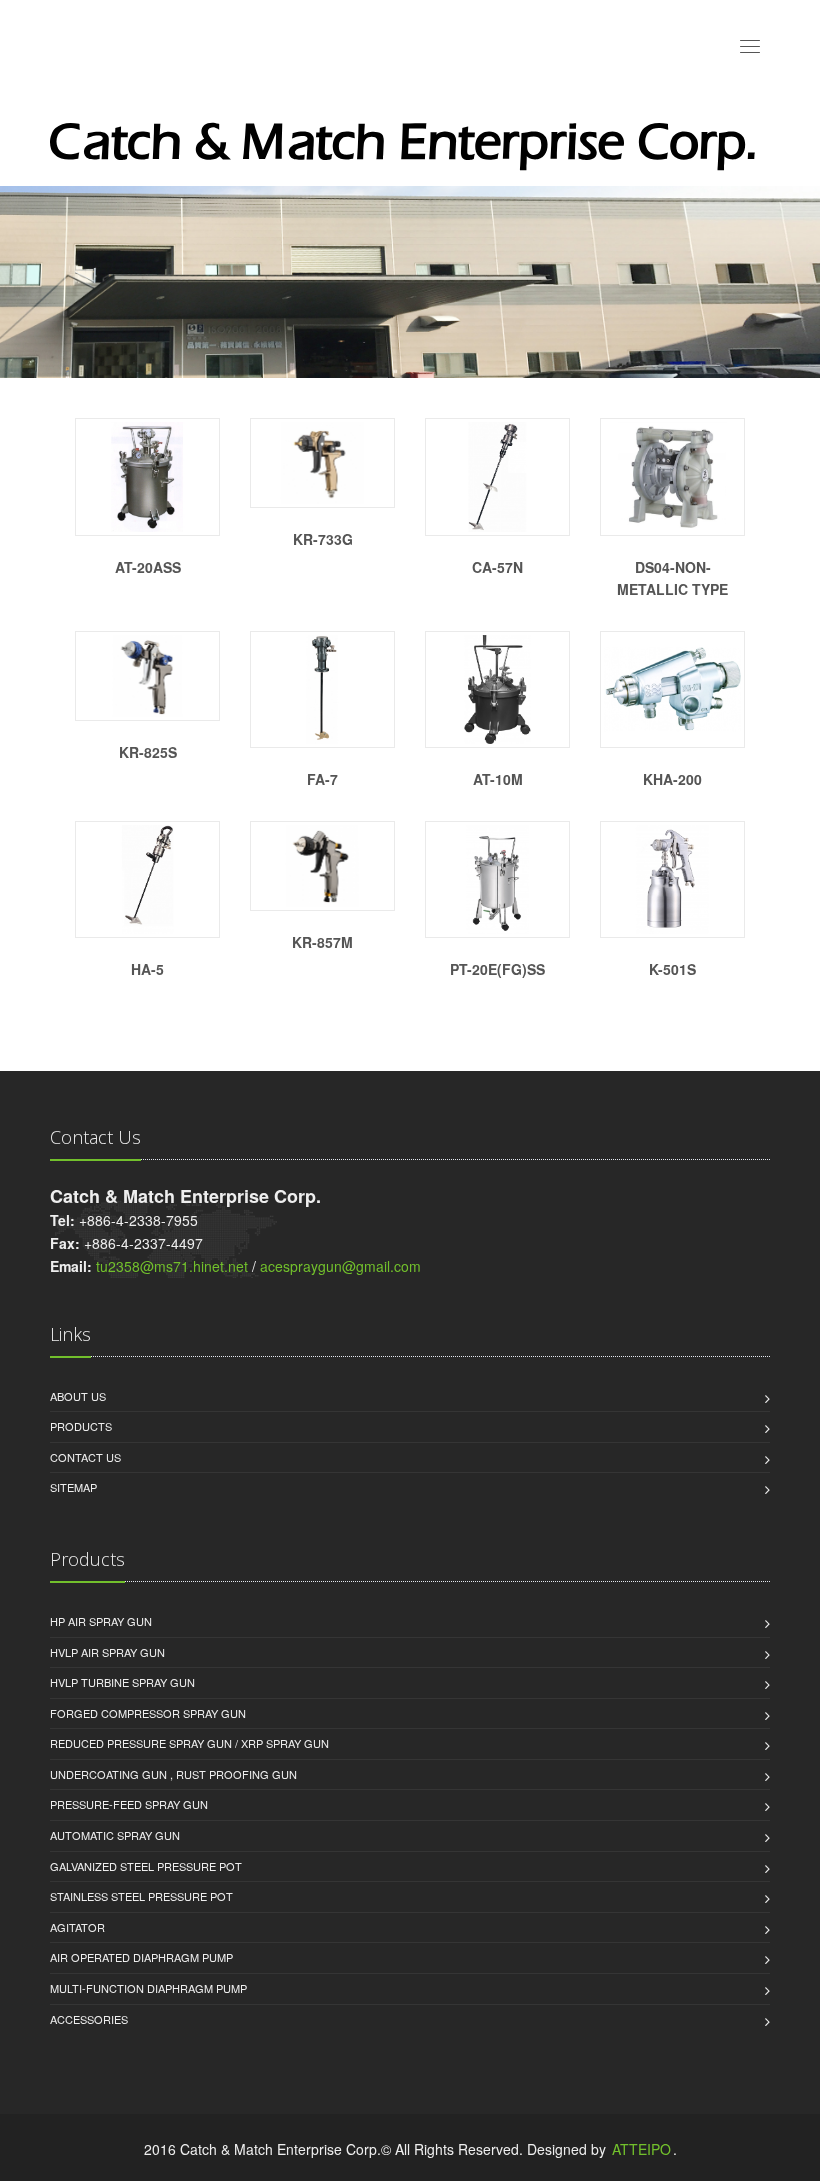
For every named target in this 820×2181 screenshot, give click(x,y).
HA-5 (147, 969)
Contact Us (85, 1457)
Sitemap (73, 1487)
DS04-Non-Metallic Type (672, 578)
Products (81, 1426)
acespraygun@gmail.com (340, 1266)
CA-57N (497, 567)
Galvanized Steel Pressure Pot (146, 1866)
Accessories (89, 2019)
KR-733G (323, 539)
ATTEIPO (641, 2149)
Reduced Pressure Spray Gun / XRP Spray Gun (189, 1743)
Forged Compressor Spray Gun (148, 1713)
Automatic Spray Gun (115, 1835)
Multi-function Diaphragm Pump (148, 1988)
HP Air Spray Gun (101, 1621)
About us (78, 1396)
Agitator (77, 1927)
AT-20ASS (148, 567)
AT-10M (498, 779)
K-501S (672, 969)
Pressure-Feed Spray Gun (129, 1804)
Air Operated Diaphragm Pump (141, 1957)
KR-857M (322, 942)
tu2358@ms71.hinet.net (172, 1266)
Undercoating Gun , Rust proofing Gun (173, 1774)
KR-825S (148, 752)
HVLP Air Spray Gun (107, 1652)
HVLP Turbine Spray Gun (122, 1682)
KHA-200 (672, 779)
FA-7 (322, 779)
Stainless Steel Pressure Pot (141, 1896)
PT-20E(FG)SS (497, 969)
